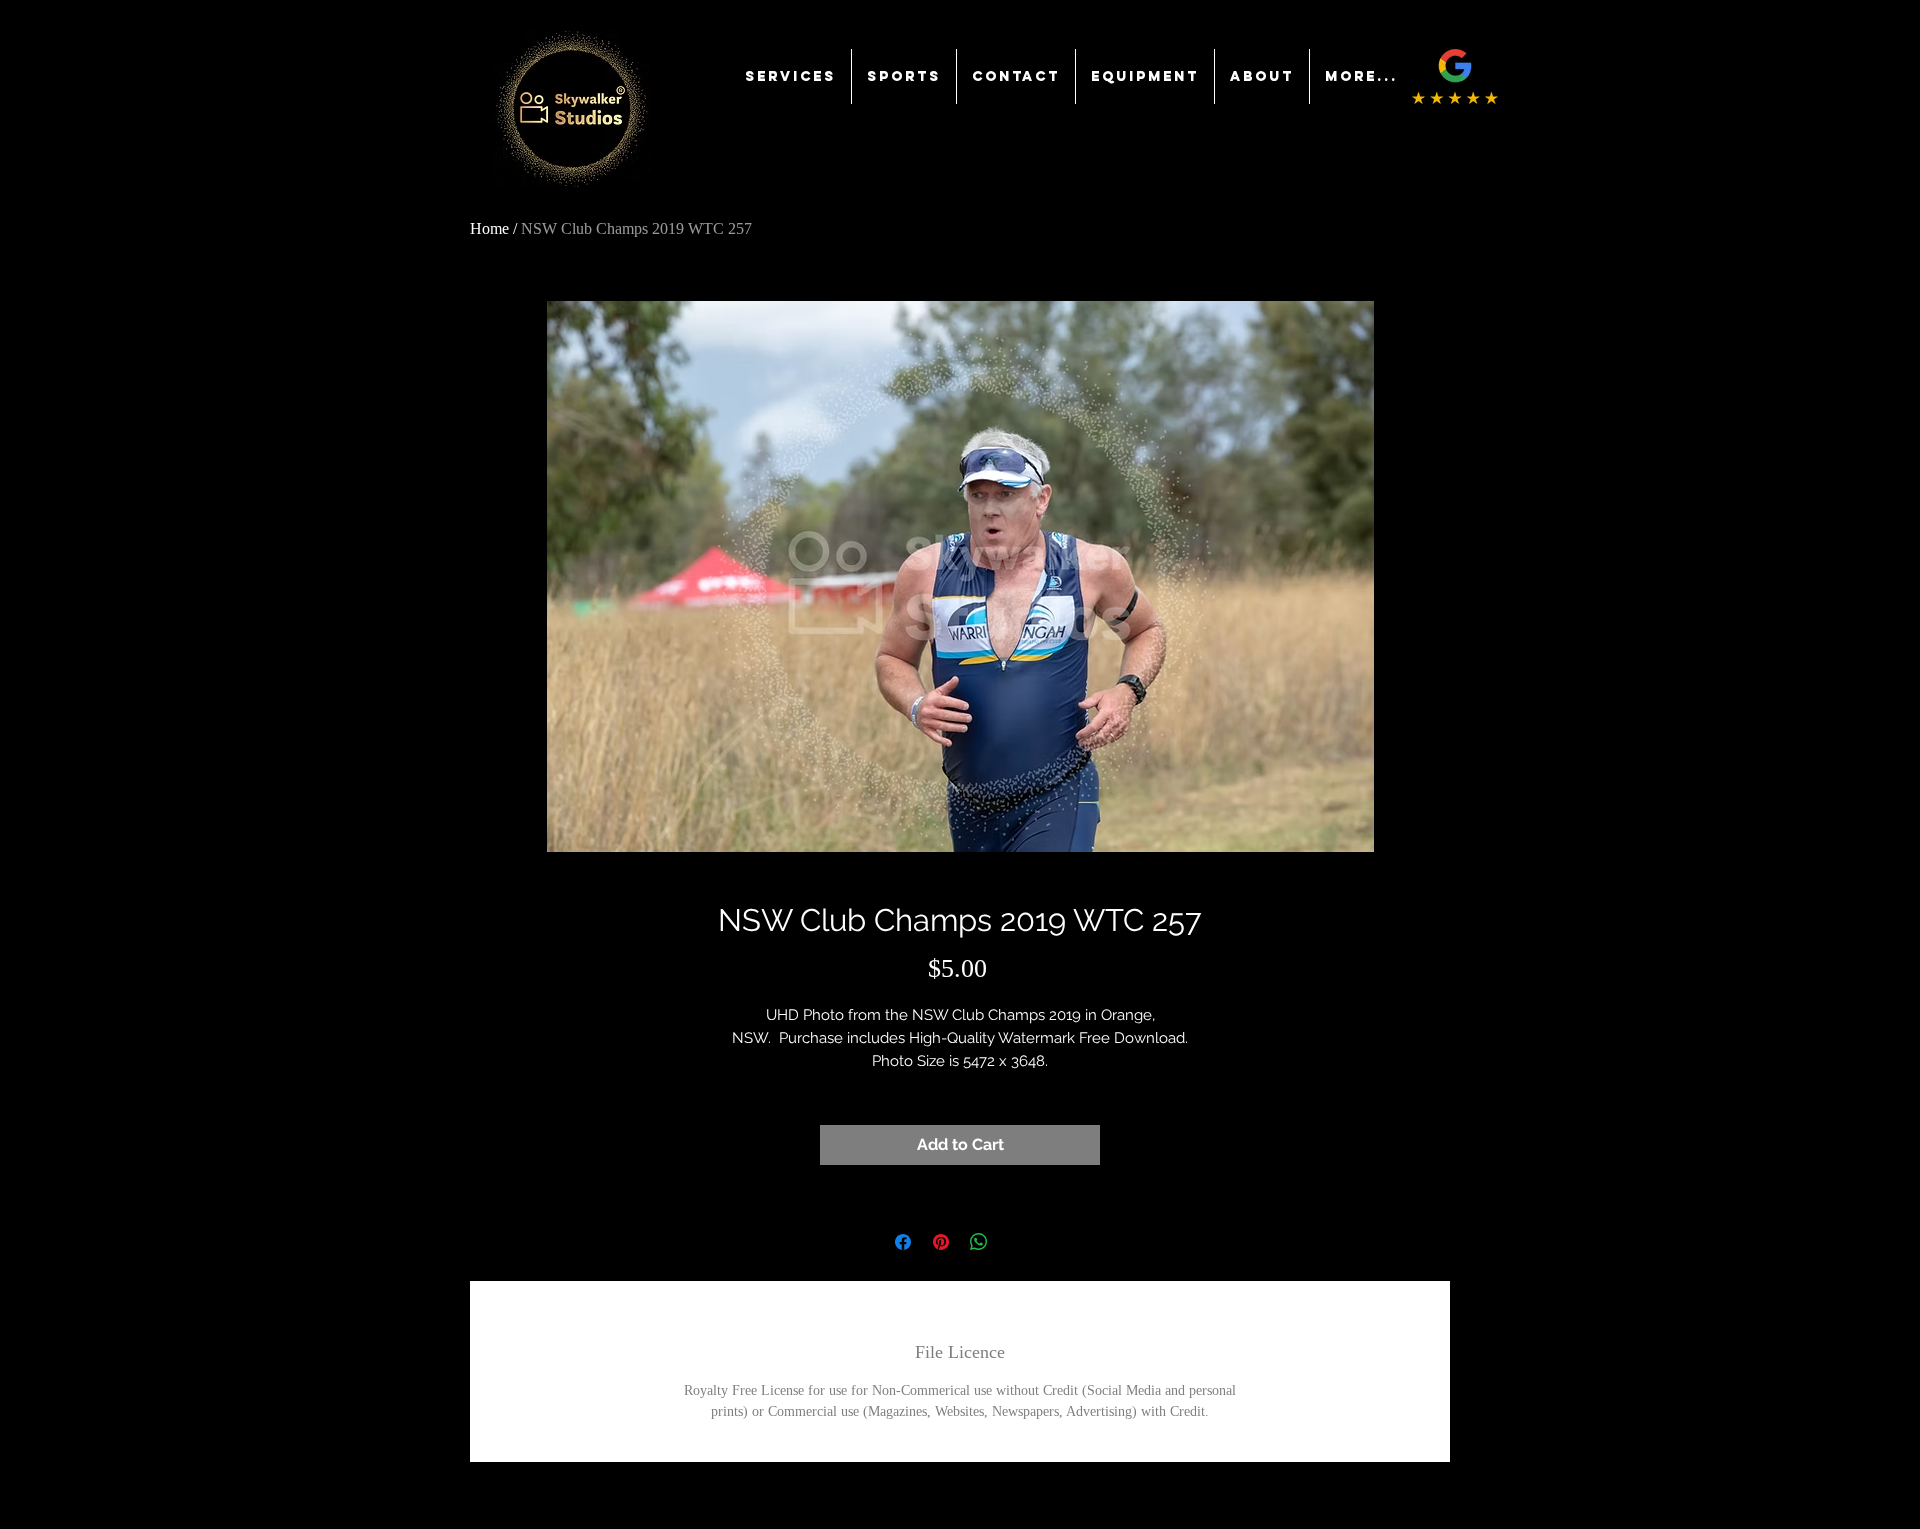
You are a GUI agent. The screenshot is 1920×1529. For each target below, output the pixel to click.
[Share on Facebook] (903, 1242)
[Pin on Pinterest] (941, 1242)
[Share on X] (1017, 1242)
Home (489, 228)
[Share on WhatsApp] (979, 1242)
